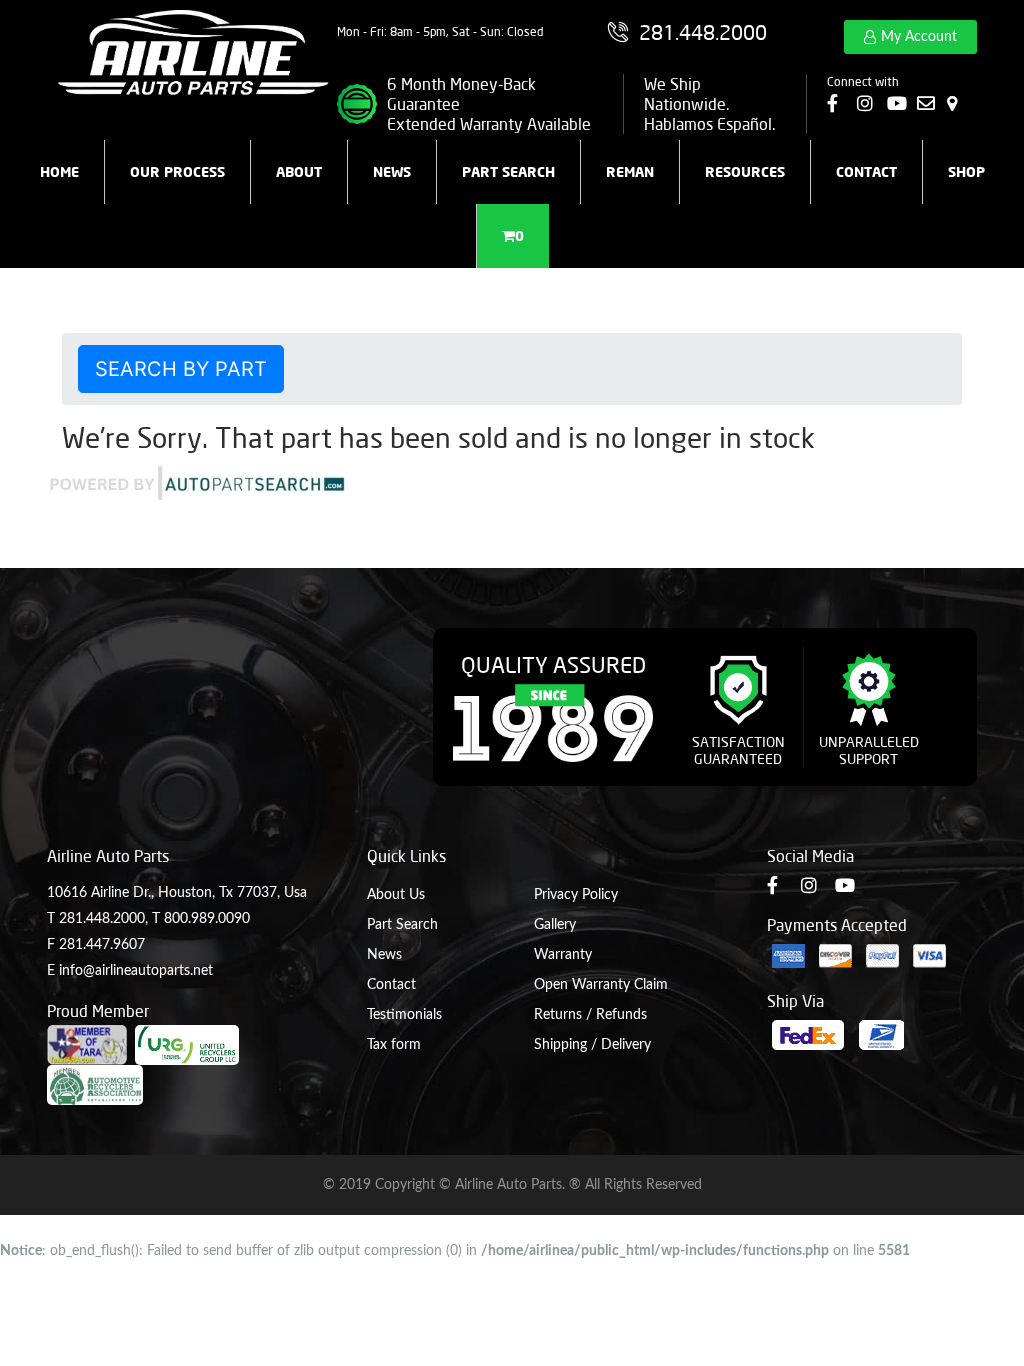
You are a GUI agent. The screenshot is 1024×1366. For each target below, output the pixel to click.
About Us (396, 895)
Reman (630, 171)
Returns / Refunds (590, 1015)
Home (59, 171)
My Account (919, 37)
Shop (966, 171)
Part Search (508, 171)
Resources (745, 171)
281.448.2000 (102, 919)
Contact (866, 171)
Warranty (563, 955)
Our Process (177, 171)
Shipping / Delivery (592, 1045)
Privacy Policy (576, 895)
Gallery (555, 925)
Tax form (394, 1045)
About (299, 171)
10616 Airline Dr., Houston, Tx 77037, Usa (177, 893)
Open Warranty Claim (601, 985)
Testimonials (404, 1015)
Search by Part (181, 369)
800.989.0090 (207, 919)
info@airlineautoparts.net (136, 971)
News (392, 171)
